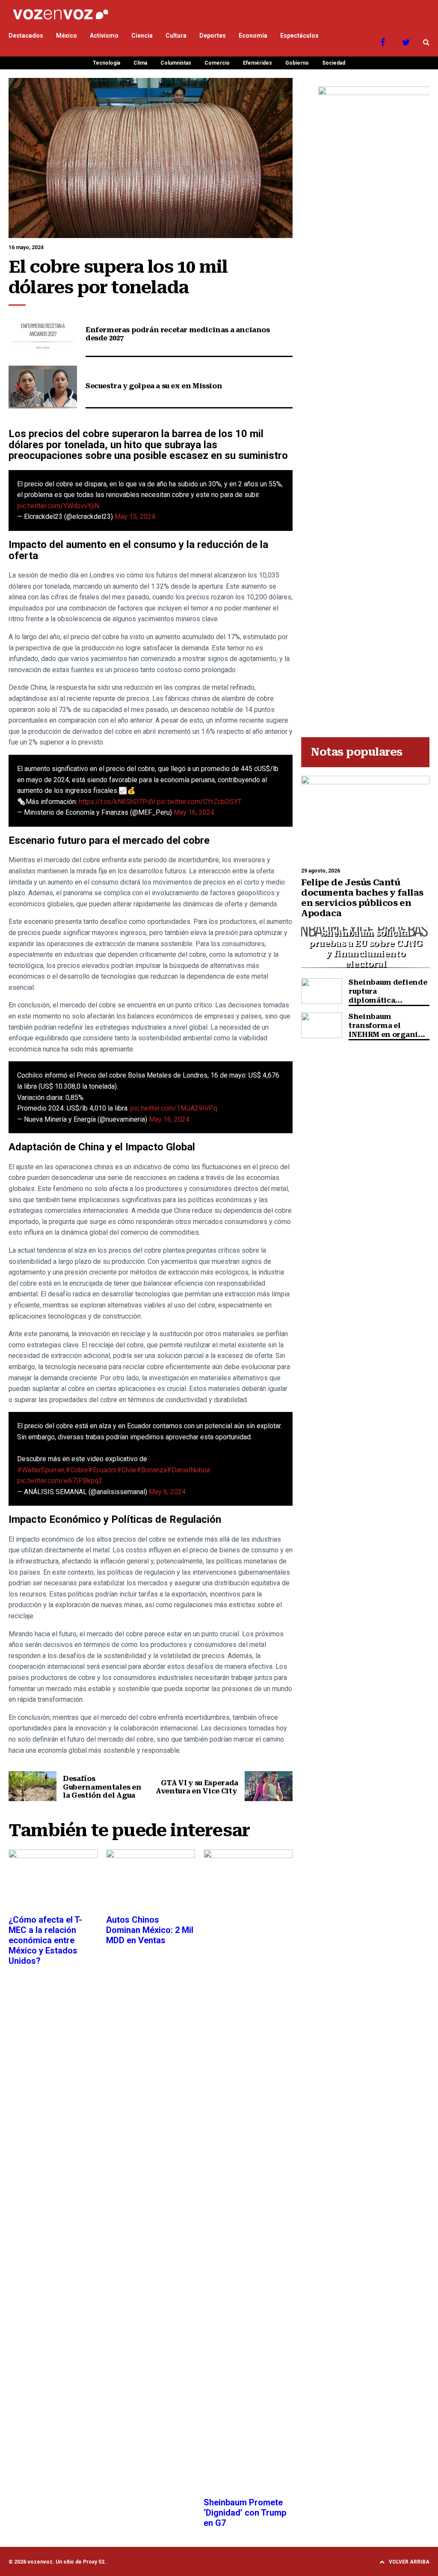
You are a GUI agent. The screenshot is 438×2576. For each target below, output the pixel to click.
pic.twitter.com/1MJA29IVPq (174, 1108)
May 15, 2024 (135, 517)
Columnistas (176, 63)
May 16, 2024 (194, 812)
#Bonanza (152, 1470)
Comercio (217, 63)
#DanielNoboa (188, 1470)
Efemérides (257, 63)
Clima (140, 63)
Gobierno (297, 63)
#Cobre (77, 1470)
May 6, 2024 (167, 1492)
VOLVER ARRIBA (409, 2562)
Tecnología (107, 63)
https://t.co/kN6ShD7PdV (117, 802)
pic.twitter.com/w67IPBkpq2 (60, 1481)
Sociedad (334, 63)
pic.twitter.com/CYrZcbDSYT (199, 802)
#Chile (127, 1470)
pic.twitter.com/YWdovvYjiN (58, 506)
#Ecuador (102, 1470)
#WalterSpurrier (41, 1470)
